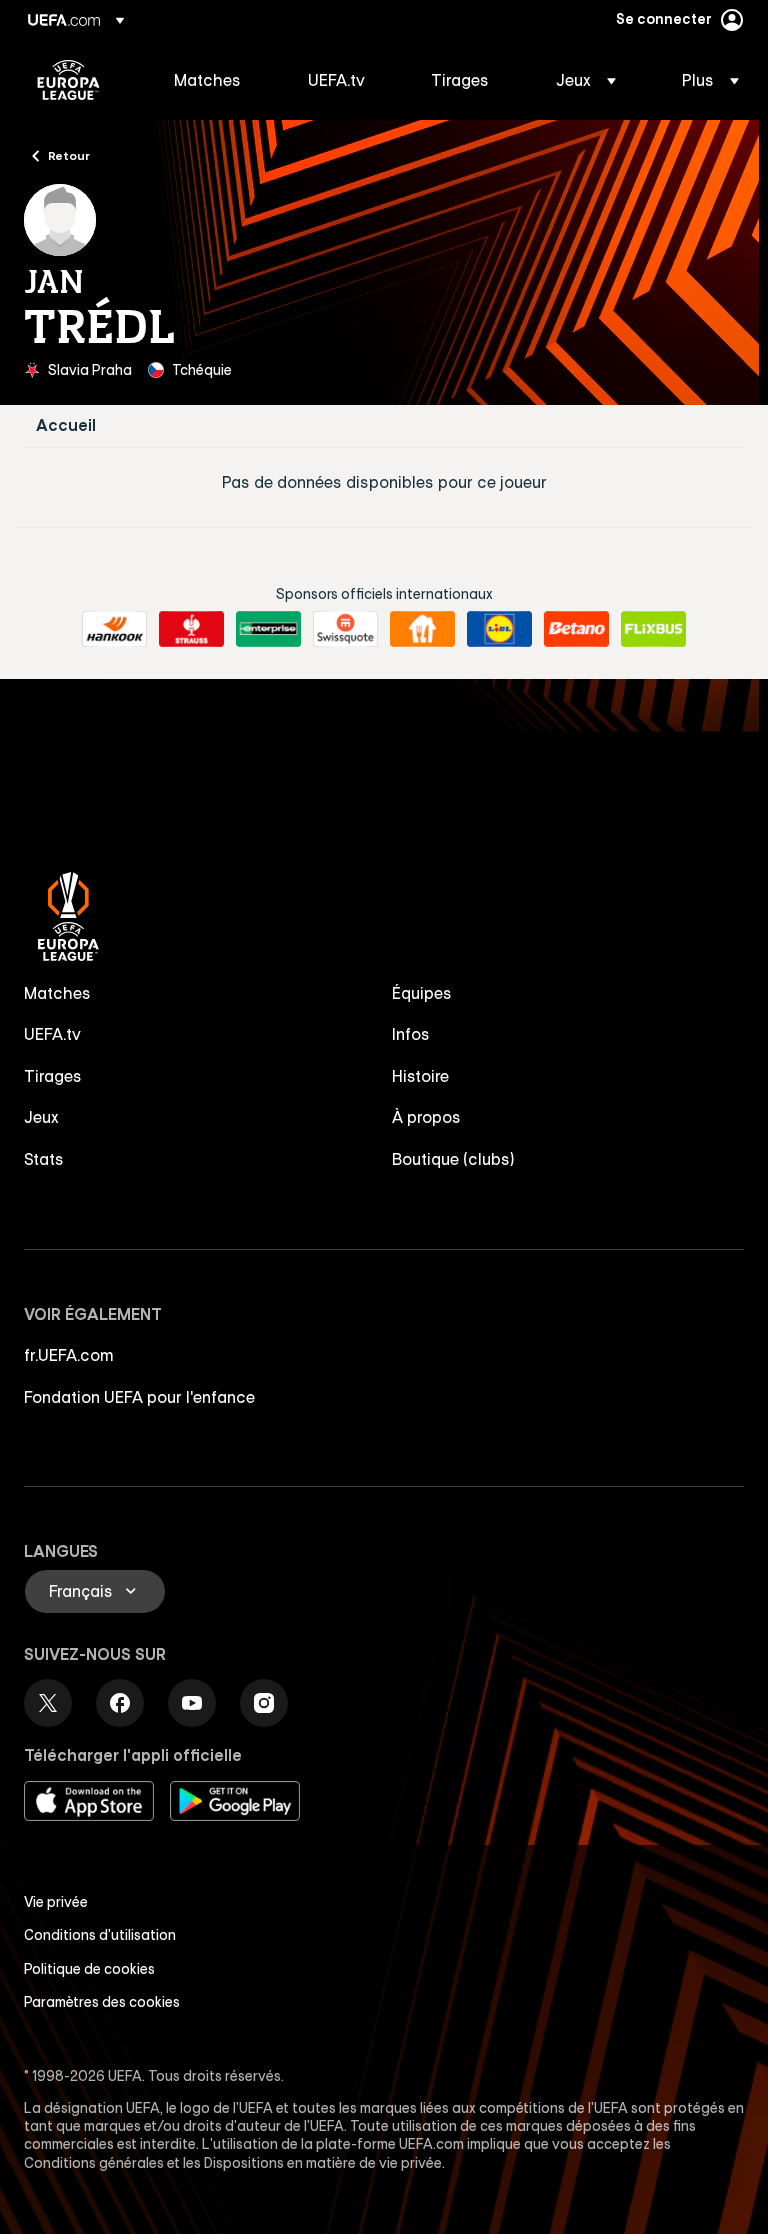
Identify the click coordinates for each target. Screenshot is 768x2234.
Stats (44, 1159)
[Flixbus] (653, 629)
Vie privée (56, 1902)
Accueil (66, 425)
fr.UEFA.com (69, 1355)
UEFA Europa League (68, 80)
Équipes (422, 993)
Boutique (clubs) (453, 1159)
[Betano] (576, 629)
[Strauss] (191, 629)
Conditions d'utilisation (100, 1935)
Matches (57, 993)
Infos (411, 1034)
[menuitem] (216, 80)
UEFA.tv (52, 1034)
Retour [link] (69, 155)
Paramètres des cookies (102, 2002)
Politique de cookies (89, 1969)
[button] (586, 80)
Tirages (53, 1076)
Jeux (41, 1117)
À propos (426, 1117)
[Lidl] (499, 629)
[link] (207, 80)
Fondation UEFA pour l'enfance (139, 1397)
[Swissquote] (345, 629)
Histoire (420, 1076)
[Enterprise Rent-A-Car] (268, 629)
